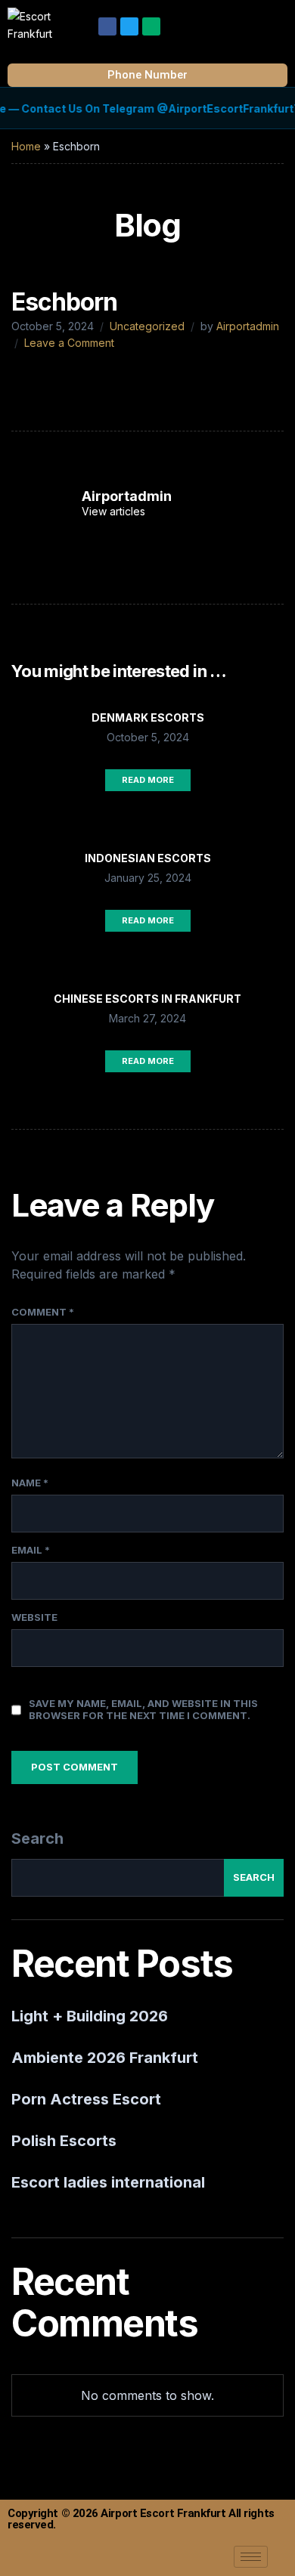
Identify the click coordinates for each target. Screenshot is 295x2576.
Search (37, 1838)
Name (30, 1483)
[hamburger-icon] (251, 2557)
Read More (148, 780)
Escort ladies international (108, 2182)
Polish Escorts (64, 2141)
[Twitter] (129, 26)
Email (31, 1550)
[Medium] (151, 26)
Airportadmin (248, 326)
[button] (275, 22)
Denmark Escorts (148, 717)
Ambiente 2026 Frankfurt (105, 2058)
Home (26, 146)
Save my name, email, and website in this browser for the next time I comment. (143, 1709)
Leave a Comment (69, 343)
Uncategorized (147, 326)
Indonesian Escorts (148, 858)
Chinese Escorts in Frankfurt (147, 999)
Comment (43, 1312)
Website (34, 1617)
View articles (115, 511)
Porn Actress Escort (86, 2099)
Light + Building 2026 (90, 2016)
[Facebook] (107, 26)
